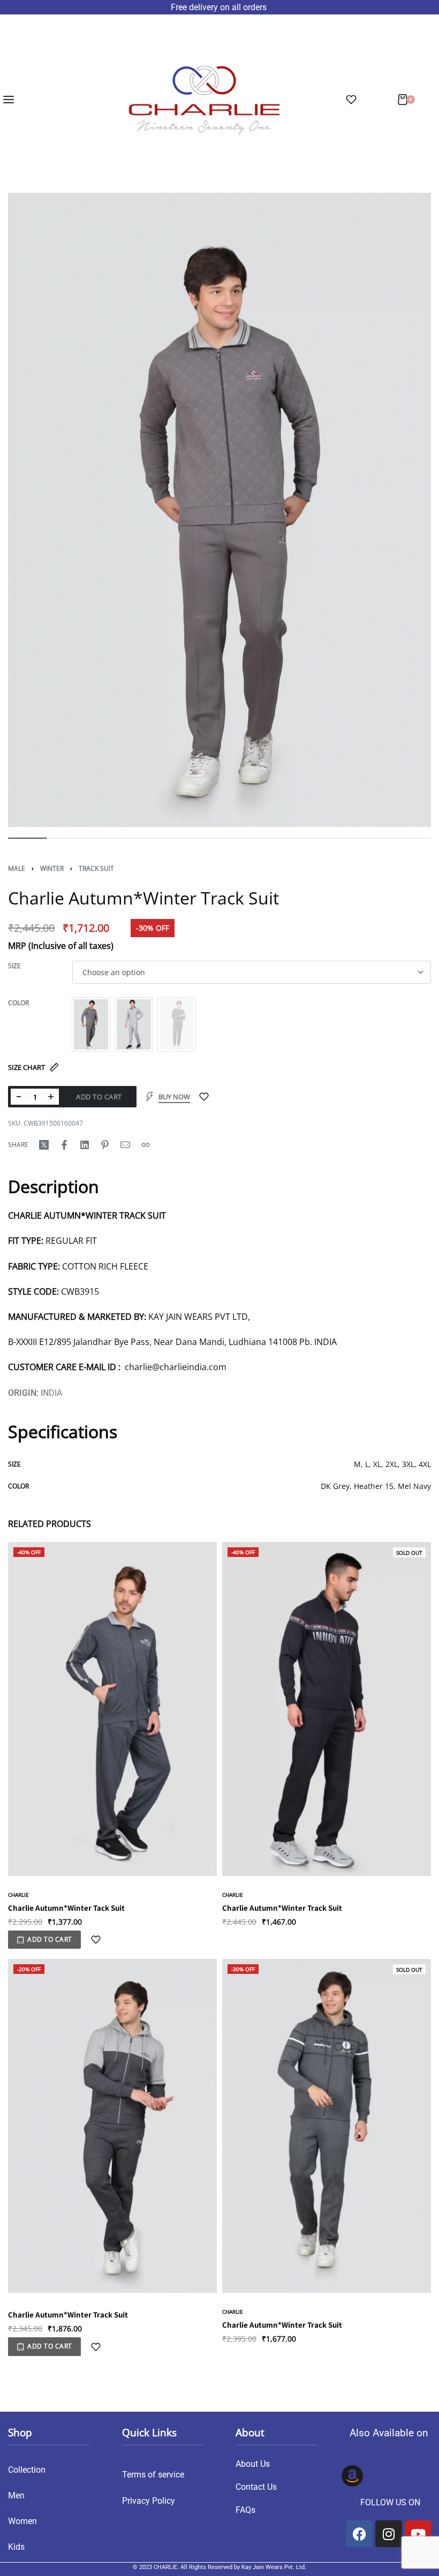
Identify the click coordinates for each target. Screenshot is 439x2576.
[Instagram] (389, 2534)
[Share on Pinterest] (105, 1145)
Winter (52, 868)
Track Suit (96, 868)
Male (17, 868)
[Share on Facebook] (64, 1145)
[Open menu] (9, 100)
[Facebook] (359, 2534)
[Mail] (125, 1145)
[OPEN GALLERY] (219, 510)
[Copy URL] (146, 1145)
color (18, 1003)
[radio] (91, 1024)
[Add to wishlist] (204, 1097)
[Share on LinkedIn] (85, 1145)
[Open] (351, 100)
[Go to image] (27, 838)
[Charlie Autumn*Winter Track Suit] (327, 1709)
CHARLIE (18, 1895)
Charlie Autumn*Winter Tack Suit (66, 1908)
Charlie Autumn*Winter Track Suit (282, 1908)
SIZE (14, 966)
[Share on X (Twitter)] (44, 1145)
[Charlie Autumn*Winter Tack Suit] (112, 1709)
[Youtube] (418, 2534)
